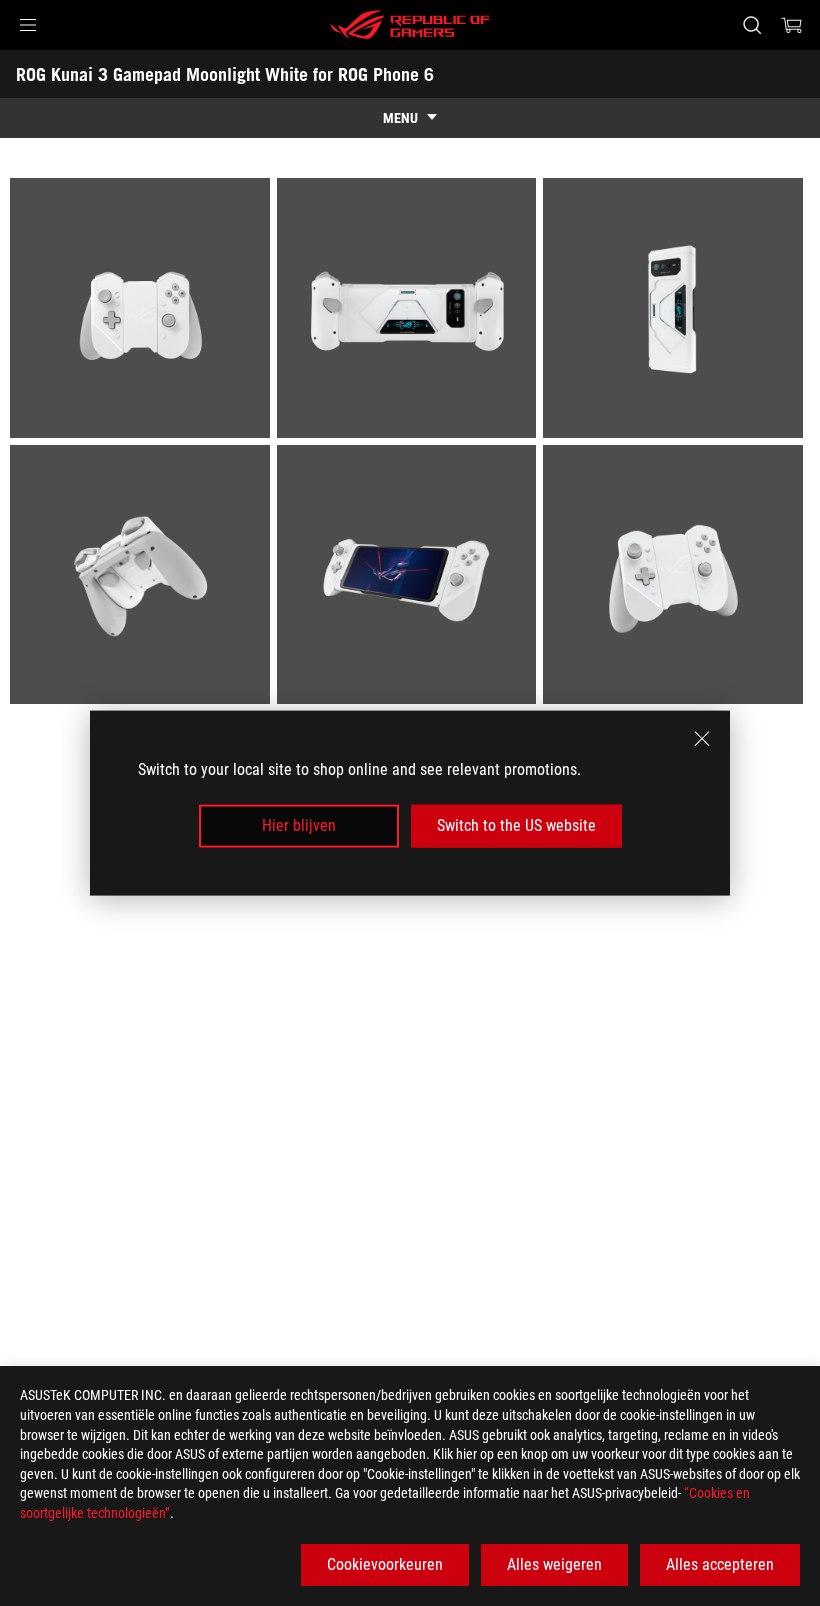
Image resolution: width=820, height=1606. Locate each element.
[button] (28, 25)
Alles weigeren (554, 1564)
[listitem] (143, 311)
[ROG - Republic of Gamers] (410, 25)
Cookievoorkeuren (385, 1564)
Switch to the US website (516, 825)
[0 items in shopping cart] (792, 25)
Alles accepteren (720, 1564)
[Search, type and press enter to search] (752, 25)
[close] (702, 739)
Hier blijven (299, 825)
